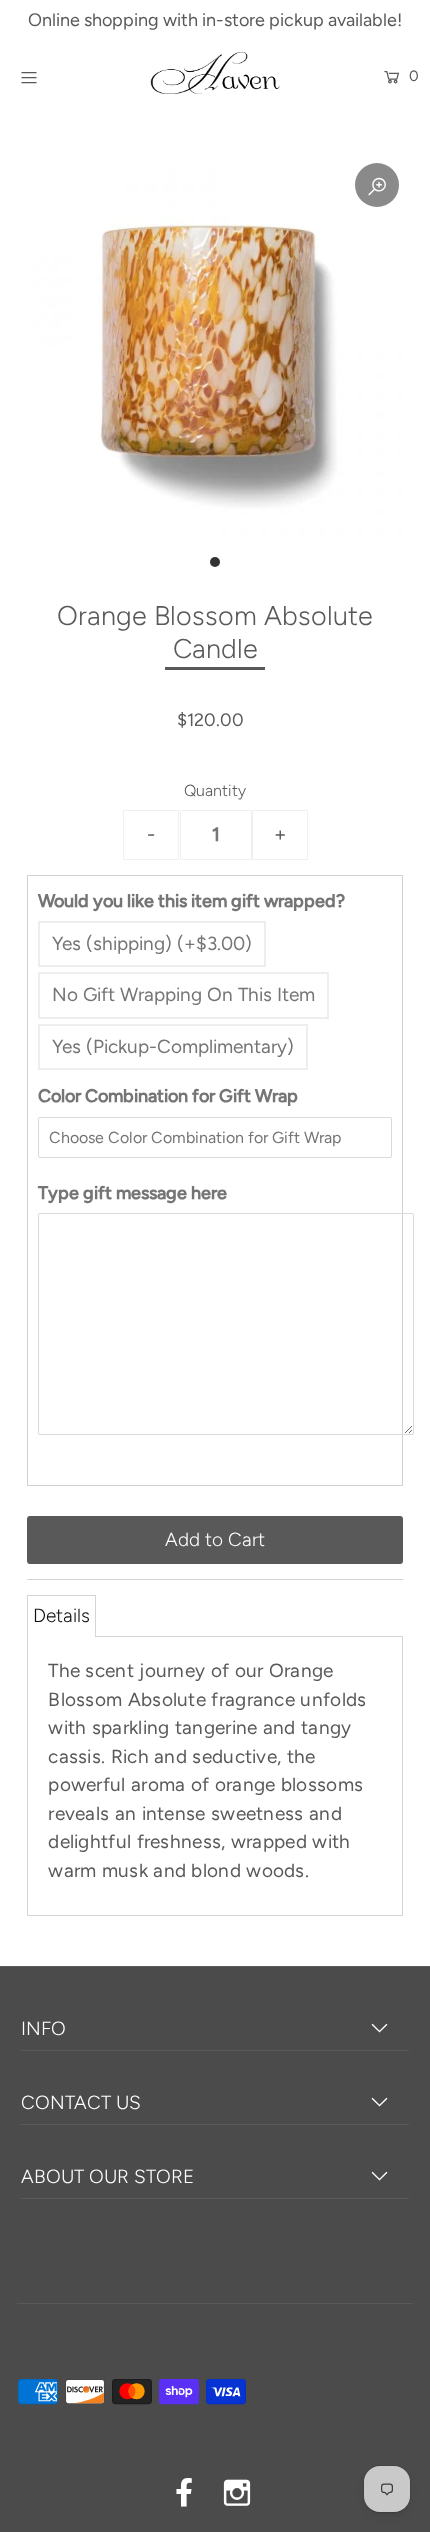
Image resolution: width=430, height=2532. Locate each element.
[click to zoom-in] (377, 185)
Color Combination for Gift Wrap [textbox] (168, 1096)
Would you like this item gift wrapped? (191, 901)
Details (61, 1615)
